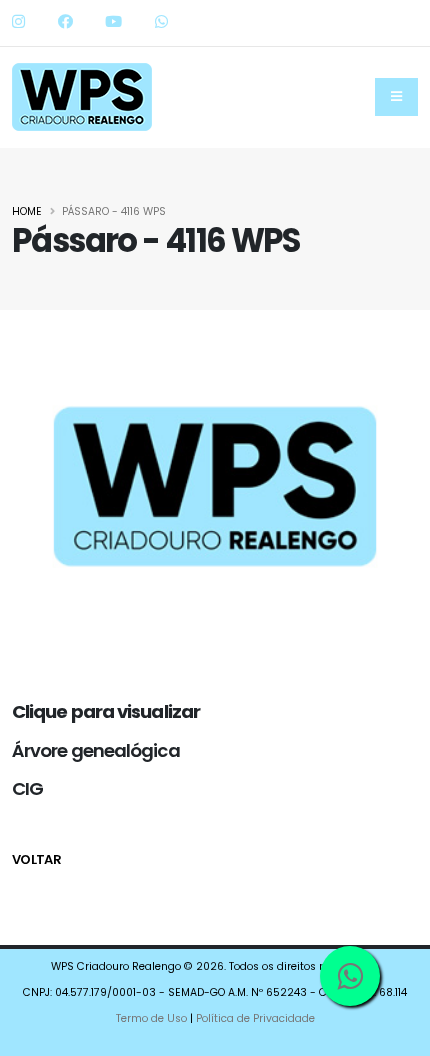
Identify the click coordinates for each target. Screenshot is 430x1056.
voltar (36, 859)
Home (27, 211)
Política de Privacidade (255, 1018)
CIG (27, 788)
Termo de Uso (151, 1018)
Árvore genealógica (96, 750)
